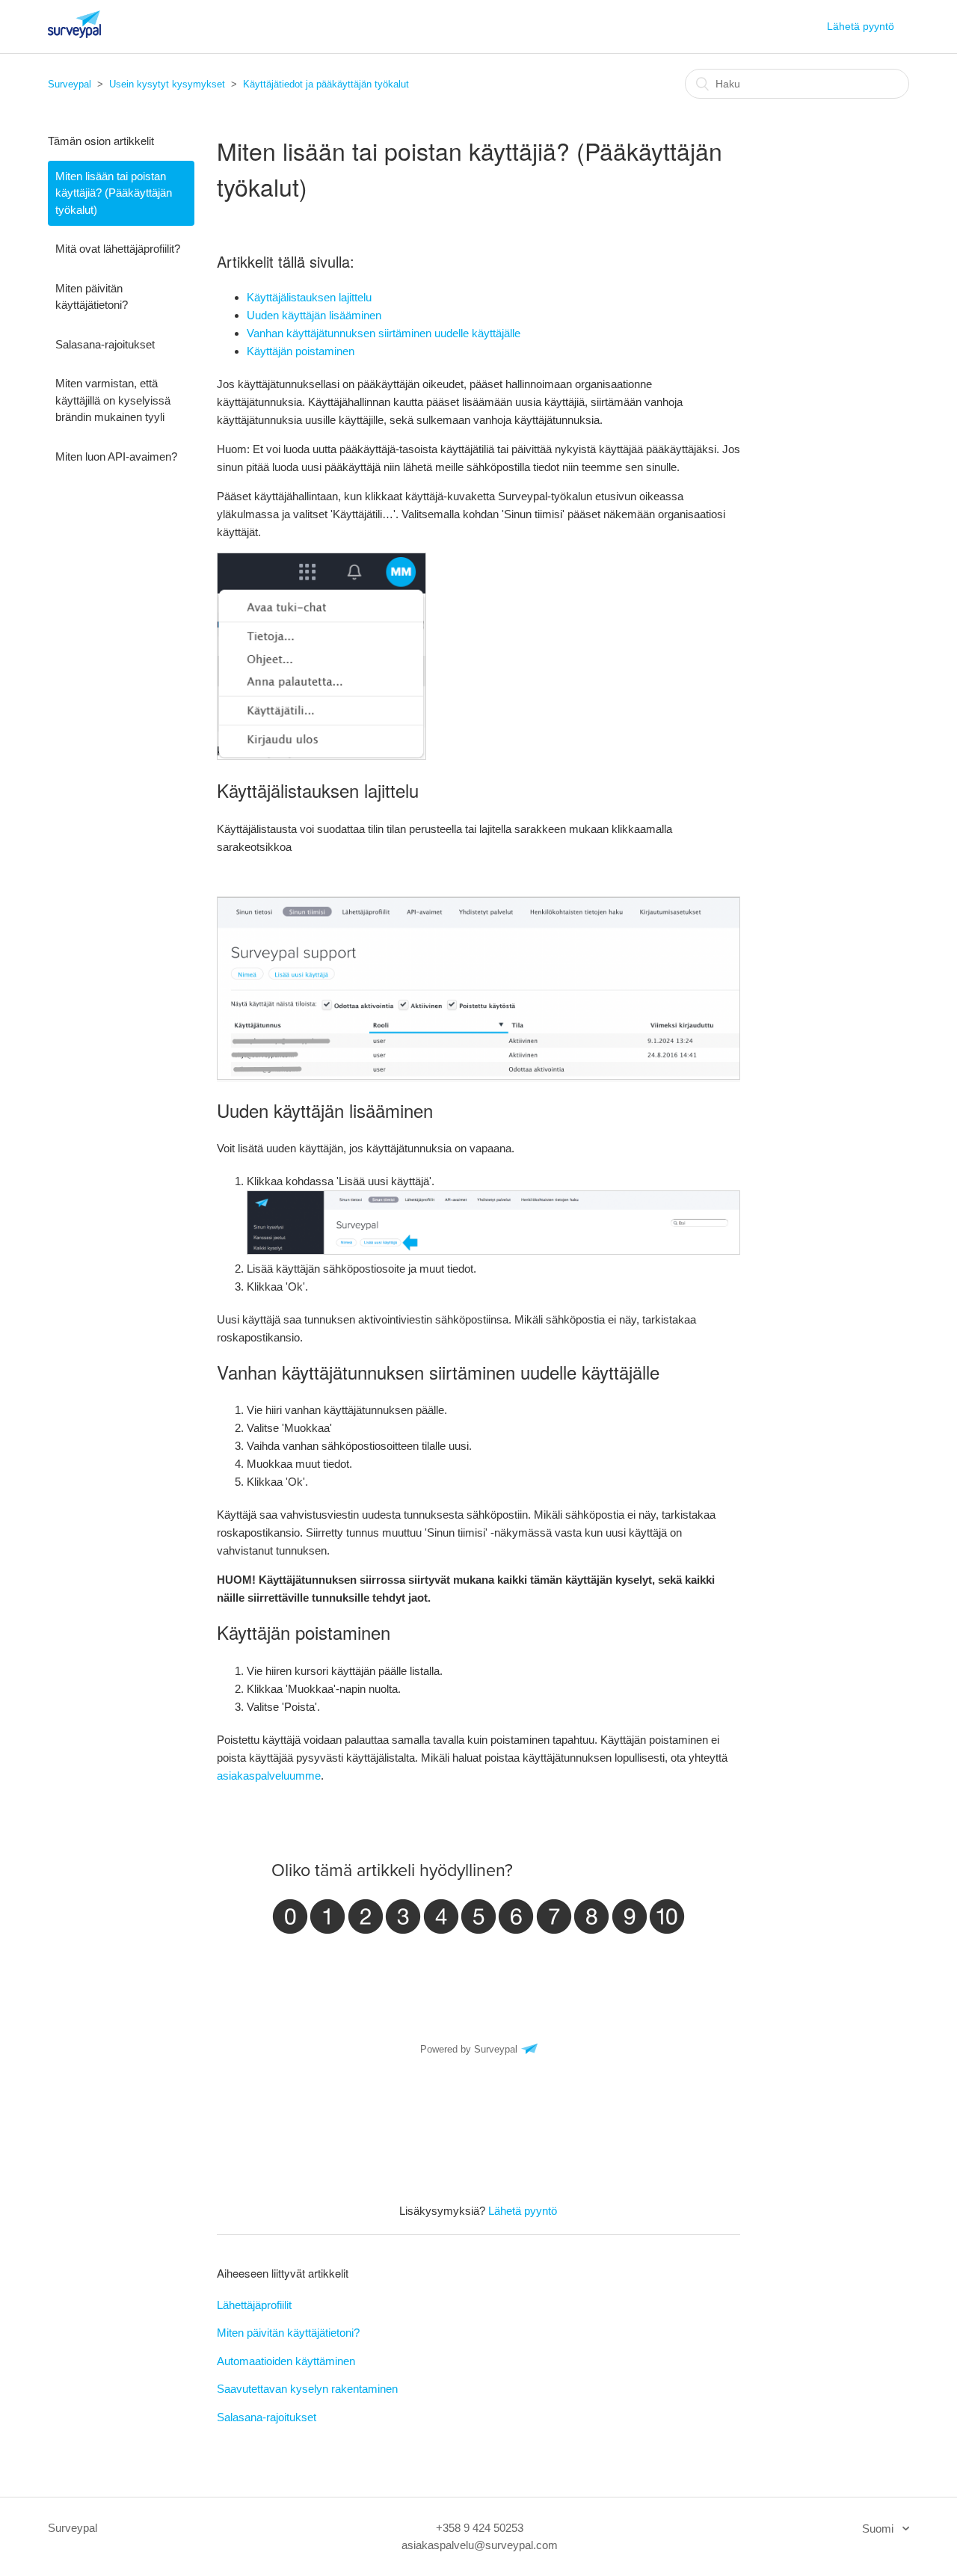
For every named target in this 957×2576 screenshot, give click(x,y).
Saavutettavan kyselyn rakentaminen (307, 2389)
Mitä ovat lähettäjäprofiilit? (118, 249)
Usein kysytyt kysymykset (167, 84)
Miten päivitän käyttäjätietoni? (92, 297)
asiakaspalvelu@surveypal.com (480, 2545)
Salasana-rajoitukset (105, 344)
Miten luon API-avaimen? (116, 457)
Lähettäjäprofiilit (254, 2305)
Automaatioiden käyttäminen (286, 2361)
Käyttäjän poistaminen (301, 351)
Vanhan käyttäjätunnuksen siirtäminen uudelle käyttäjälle (384, 333)
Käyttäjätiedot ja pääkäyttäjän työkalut (326, 84)
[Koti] (74, 34)
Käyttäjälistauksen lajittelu (309, 297)
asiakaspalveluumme (269, 1776)
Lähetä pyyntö (861, 26)
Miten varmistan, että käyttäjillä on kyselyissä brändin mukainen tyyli (113, 400)
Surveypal (70, 84)
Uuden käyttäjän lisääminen (314, 315)
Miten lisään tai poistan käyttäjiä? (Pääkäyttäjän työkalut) (114, 193)
